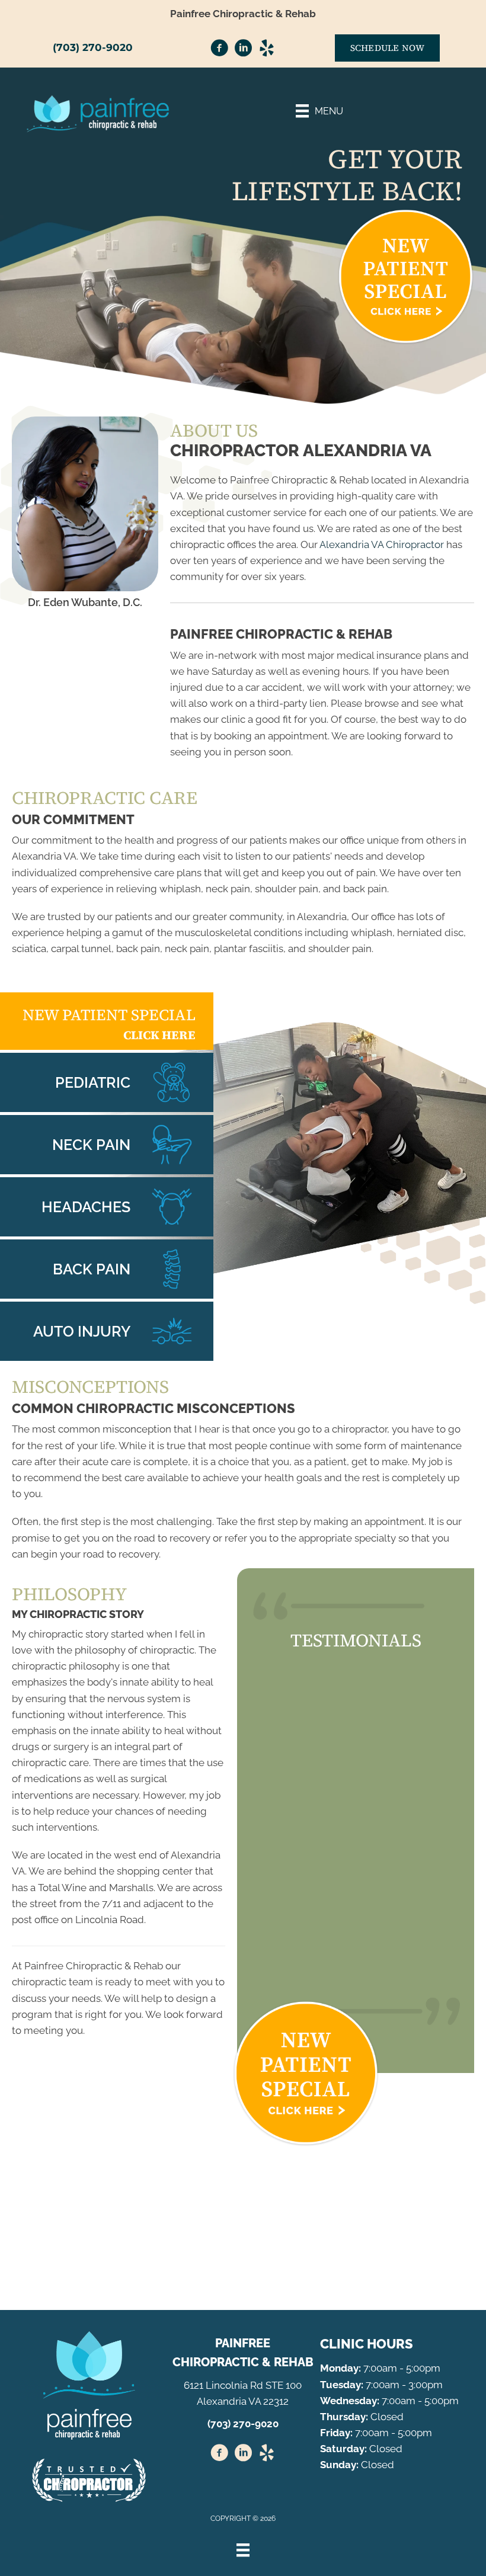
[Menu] (243, 2550)
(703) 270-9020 (93, 47)
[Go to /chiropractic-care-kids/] (107, 1082)
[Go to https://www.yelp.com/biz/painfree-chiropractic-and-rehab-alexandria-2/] (267, 50)
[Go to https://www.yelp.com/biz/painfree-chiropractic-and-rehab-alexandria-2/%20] (267, 2455)
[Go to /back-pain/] (107, 1269)
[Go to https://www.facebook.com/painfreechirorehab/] (219, 50)
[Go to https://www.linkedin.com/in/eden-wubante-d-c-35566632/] (243, 50)
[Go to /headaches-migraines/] (107, 1207)
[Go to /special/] (107, 1021)
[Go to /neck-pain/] (107, 1145)
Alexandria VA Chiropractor (382, 544)
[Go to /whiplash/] (107, 1331)
